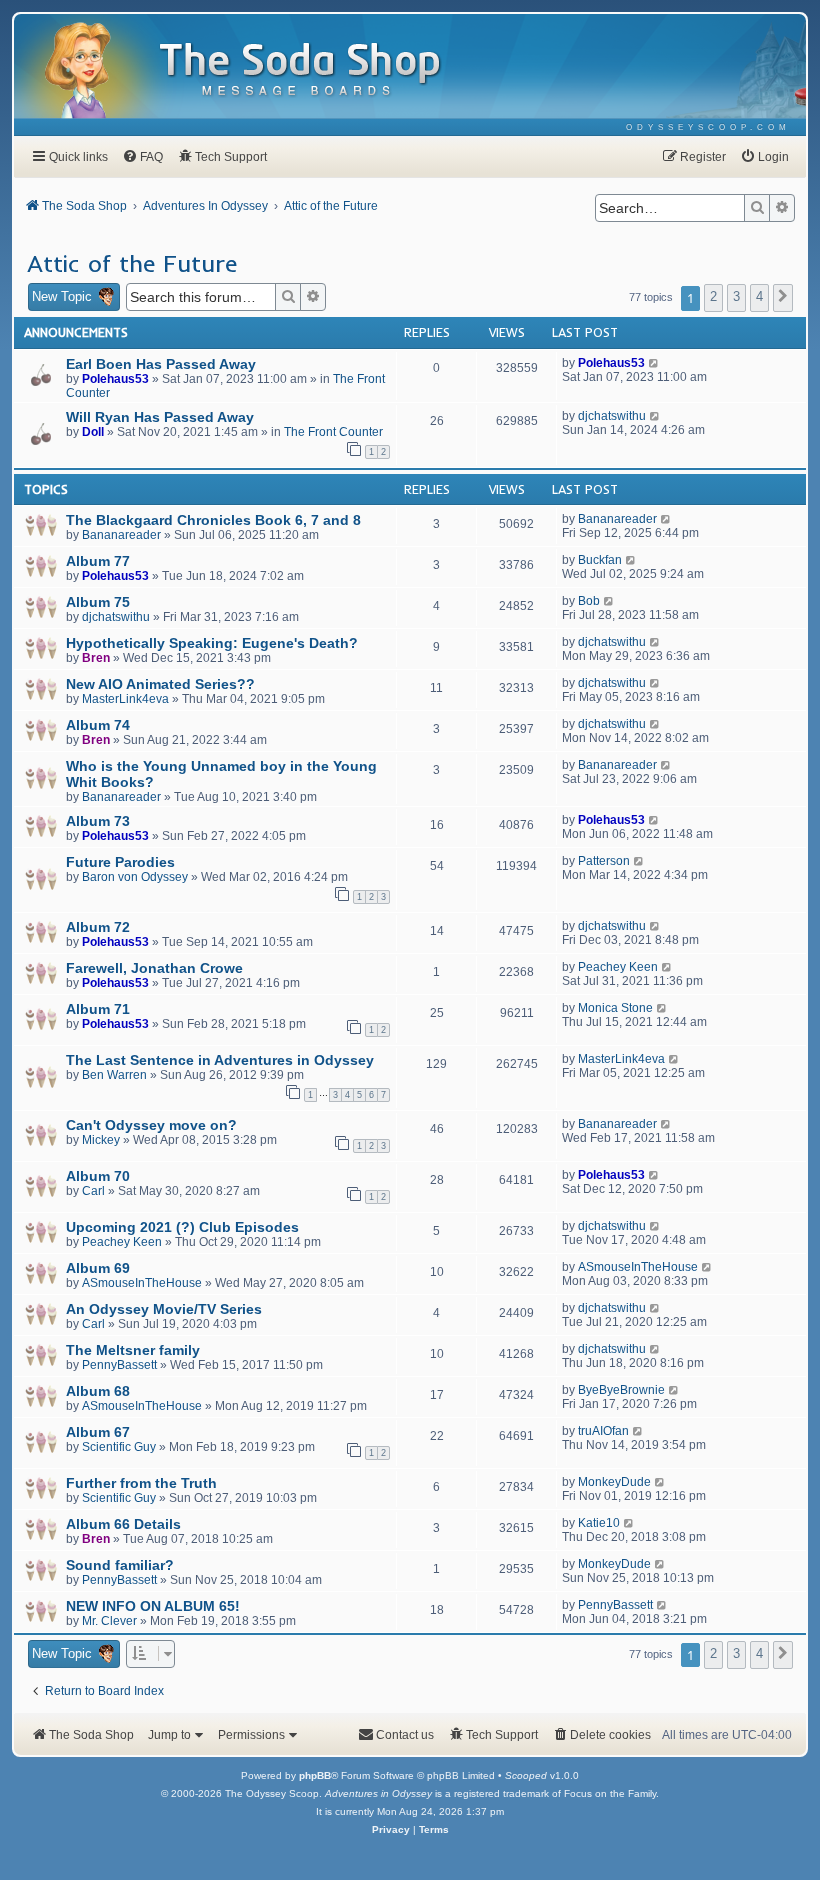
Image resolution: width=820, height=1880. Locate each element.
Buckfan (600, 560)
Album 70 (98, 1176)
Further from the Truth (141, 1483)
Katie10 (599, 1523)
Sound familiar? (120, 1565)
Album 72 (98, 927)
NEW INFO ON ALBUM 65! (153, 1606)
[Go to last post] (654, 363)
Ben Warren (114, 1075)
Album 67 (98, 1432)
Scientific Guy (119, 1447)
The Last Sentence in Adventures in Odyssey (220, 1060)
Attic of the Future (132, 263)
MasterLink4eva (125, 699)
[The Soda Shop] (301, 70)
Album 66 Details (123, 1524)
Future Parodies (120, 862)
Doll (93, 432)
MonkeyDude (614, 1482)
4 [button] (759, 296)
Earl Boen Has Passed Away (161, 364)
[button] (783, 298)
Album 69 (98, 1268)
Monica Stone (615, 1008)
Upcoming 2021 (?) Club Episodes (182, 1227)
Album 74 (98, 725)
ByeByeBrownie (621, 1390)
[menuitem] (708, 127)
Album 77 (98, 561)
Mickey (101, 1140)
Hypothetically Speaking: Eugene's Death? (212, 643)
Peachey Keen (618, 967)
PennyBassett (119, 1365)
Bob (589, 601)
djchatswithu (612, 416)
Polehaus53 (115, 379)
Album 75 (98, 602)
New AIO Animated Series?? (160, 684)
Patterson (604, 861)
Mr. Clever (109, 1621)
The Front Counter (333, 432)
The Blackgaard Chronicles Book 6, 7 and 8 (213, 520)
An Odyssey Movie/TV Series (164, 1309)
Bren (96, 658)
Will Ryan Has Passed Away (160, 417)
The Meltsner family (133, 1350)
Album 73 (98, 821)
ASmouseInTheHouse (142, 1283)
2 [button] (713, 296)
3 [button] (736, 296)
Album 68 (98, 1391)
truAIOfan (603, 1431)
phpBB (315, 1775)
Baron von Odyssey (135, 877)
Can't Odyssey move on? (151, 1125)
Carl (93, 1191)
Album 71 (98, 1009)
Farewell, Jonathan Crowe (154, 968)
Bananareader (121, 535)
